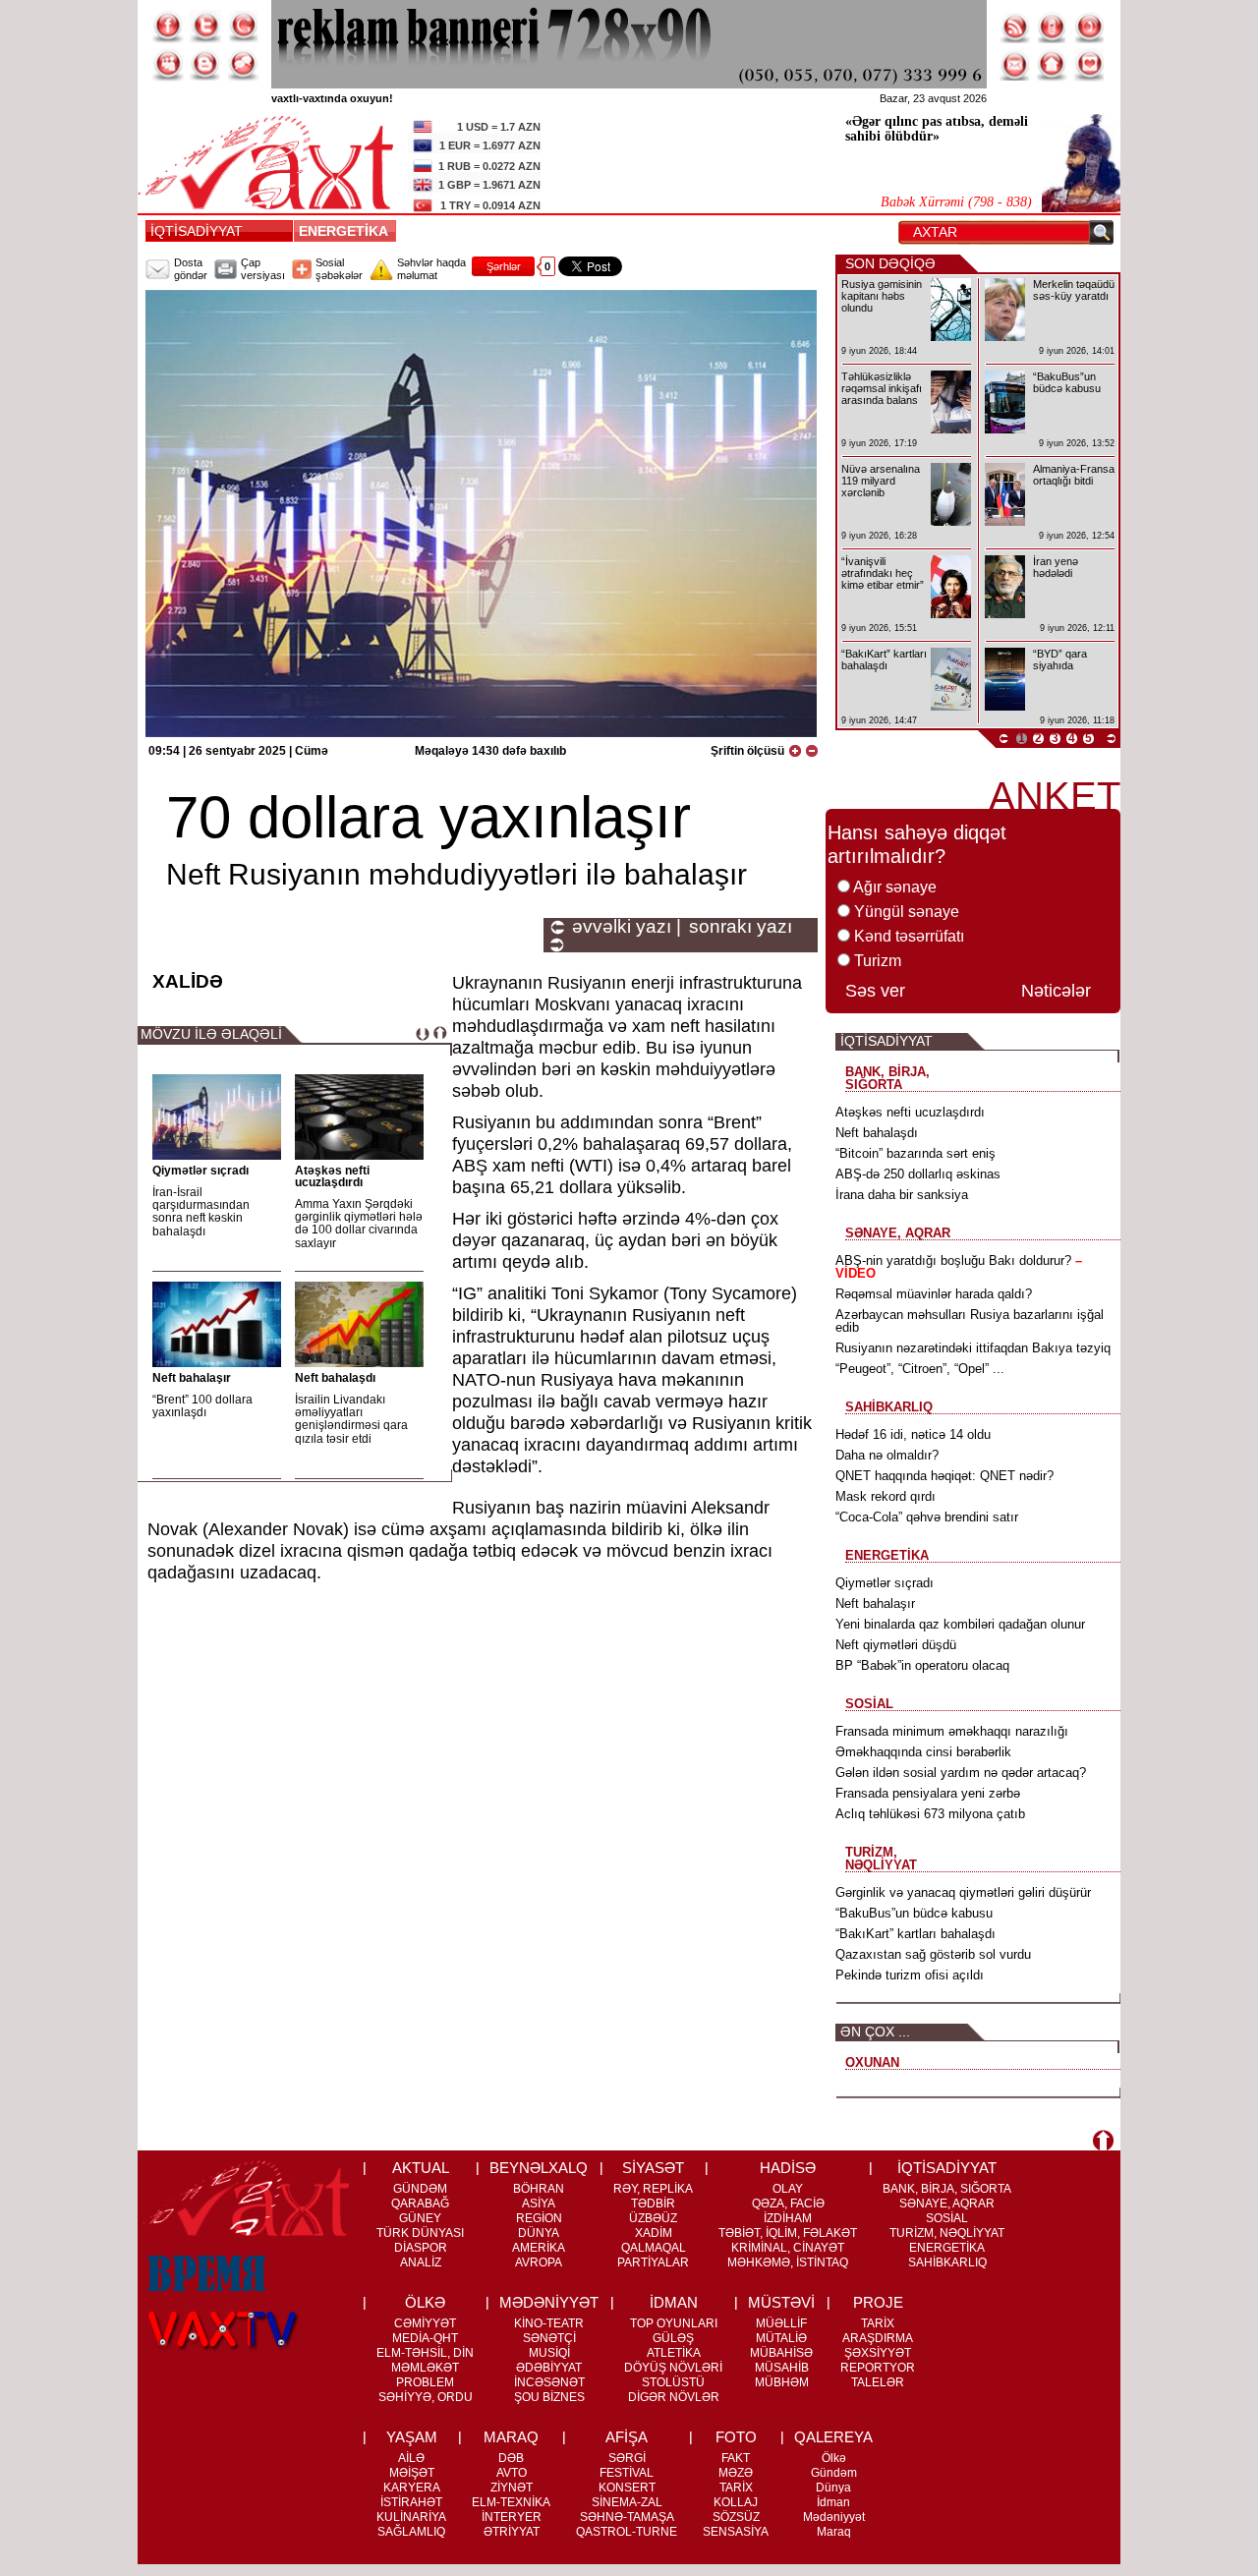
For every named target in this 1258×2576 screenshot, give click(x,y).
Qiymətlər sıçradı (200, 1171)
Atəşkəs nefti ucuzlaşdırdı (332, 1176)
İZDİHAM (788, 2218)
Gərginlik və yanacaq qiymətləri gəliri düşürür (963, 1892)
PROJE (878, 2302)
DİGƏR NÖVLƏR (674, 2397)
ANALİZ (421, 2262)
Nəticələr (1056, 991)
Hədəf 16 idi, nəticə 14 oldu (913, 1434)
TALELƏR (878, 2382)
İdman (833, 2502)
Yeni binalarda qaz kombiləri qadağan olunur (960, 1624)
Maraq (834, 2532)
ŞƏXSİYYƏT (878, 2353)
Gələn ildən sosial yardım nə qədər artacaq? (961, 1773)
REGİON (539, 2218)
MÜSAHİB (782, 2368)
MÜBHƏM (782, 2382)
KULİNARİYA (411, 2517)
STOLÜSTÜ (673, 2382)
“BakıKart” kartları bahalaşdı (915, 1934)
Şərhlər (504, 266)
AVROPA (539, 2262)
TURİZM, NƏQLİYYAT (947, 2233)
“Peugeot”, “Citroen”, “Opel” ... (920, 1369)
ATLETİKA (674, 2353)
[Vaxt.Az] (1090, 65)
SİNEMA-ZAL (627, 2502)
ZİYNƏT (512, 2488)
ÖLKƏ (425, 2302)
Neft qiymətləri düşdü (896, 1645)
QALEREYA (833, 2437)
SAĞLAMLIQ (411, 2532)
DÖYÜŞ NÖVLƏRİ (673, 2368)
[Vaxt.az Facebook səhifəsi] (168, 27)
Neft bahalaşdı (335, 1378)
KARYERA (412, 2488)
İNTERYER (512, 2517)
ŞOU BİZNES (549, 2397)
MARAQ (511, 2437)
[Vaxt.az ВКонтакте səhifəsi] (205, 65)
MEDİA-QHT (425, 2338)
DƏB (511, 2458)
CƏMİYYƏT (425, 2323)
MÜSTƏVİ (781, 2302)
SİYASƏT (653, 2168)
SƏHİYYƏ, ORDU (426, 2397)
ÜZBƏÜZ (653, 2218)
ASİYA (539, 2204)
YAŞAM (412, 2437)
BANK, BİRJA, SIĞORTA (947, 2189)
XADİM (654, 2233)
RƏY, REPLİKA (653, 2189)
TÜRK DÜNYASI (420, 2233)
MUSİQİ (549, 2353)
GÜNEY (420, 2218)
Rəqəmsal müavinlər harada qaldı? (934, 1294)
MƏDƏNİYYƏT (549, 2302)
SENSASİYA (736, 2532)
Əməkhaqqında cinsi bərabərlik (923, 1752)
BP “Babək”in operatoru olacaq (922, 1665)
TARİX (878, 2323)
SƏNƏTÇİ (549, 2338)
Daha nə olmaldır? (887, 1455)
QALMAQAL (654, 2248)
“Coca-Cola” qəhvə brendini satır (927, 1517)
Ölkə (834, 2458)
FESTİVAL (627, 2473)
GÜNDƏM (420, 2189)
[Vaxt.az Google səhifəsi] (243, 27)
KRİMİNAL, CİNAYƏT (788, 2248)
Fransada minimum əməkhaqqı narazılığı (952, 1731)
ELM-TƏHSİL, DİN (425, 2353)
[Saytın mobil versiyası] (1053, 27)
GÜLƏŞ (673, 2338)
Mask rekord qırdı (886, 1496)
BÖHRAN (539, 2189)
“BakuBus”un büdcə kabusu (914, 1913)
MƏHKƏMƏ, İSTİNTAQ (788, 2262)
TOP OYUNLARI (674, 2323)
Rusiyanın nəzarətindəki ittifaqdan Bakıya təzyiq (973, 1348)
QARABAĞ (420, 2204)
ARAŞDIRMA (878, 2338)
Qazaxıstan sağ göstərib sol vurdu (933, 1954)
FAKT (736, 2458)
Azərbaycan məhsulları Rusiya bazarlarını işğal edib (970, 1321)
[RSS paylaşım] (1015, 27)
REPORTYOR (878, 2368)
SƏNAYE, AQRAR (947, 2204)
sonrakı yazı (741, 927)
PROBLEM (425, 2382)
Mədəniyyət (834, 2517)
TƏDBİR (653, 2204)
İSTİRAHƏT (411, 2502)
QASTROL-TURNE (627, 2532)
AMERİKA (539, 2248)
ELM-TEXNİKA (511, 2502)
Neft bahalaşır (192, 1378)
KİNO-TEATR (549, 2323)
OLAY (788, 2189)
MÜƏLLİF (781, 2323)
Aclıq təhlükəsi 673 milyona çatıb (930, 1814)
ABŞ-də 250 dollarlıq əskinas (918, 1174)
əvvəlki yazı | (627, 927)
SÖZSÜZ (736, 2517)
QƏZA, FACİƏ (788, 2204)
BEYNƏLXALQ (539, 2168)
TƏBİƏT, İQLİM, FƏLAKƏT (788, 2233)
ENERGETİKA (347, 231)
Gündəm (834, 2473)
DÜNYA (539, 2233)
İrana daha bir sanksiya (902, 1195)
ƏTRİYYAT (512, 2532)
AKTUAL (421, 2168)
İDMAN (674, 2302)
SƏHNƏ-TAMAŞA (627, 2517)
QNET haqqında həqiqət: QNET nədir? (944, 1476)
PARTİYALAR (653, 2262)
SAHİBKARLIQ (947, 2262)
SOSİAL (947, 2218)
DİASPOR (421, 2248)
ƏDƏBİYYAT (549, 2368)
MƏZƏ (736, 2473)
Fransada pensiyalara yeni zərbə (928, 1793)
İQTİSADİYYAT (197, 231)
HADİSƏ (788, 2168)
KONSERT (627, 2488)
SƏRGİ (627, 2458)
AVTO (512, 2473)
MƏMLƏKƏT (425, 2368)
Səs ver (875, 991)
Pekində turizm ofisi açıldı (910, 1975)
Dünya (833, 2488)
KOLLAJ (736, 2502)
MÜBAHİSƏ (781, 2353)
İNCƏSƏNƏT (549, 2382)
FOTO (736, 2437)
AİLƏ (411, 2458)
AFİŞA (627, 2437)
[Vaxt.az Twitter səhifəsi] (205, 27)
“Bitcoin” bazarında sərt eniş (915, 1153)
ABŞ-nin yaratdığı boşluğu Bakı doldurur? (959, 1267)
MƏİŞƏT (412, 2473)
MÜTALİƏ (781, 2338)
